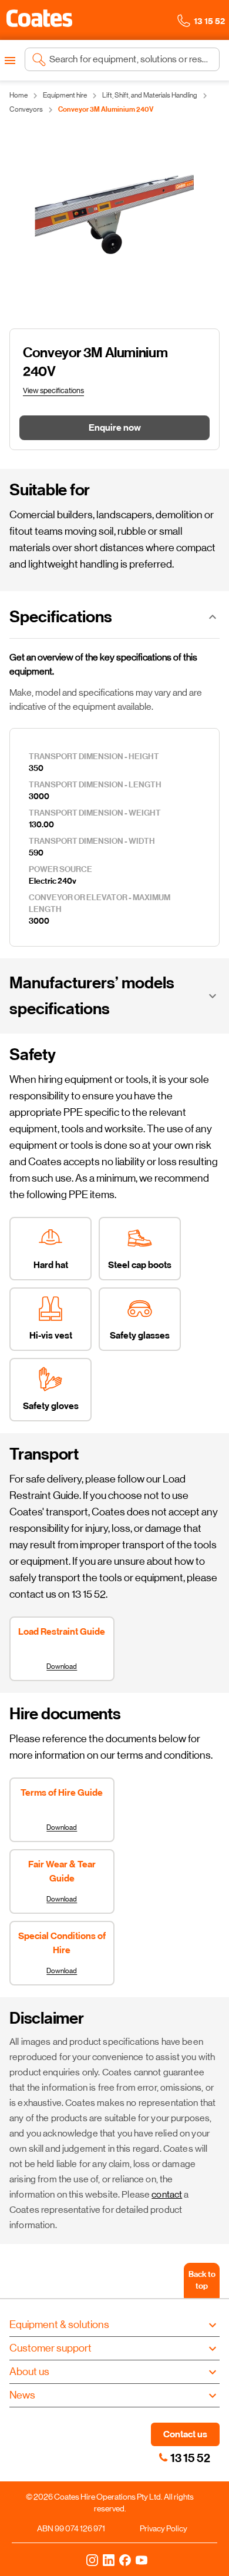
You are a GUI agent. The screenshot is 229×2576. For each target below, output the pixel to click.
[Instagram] (92, 2560)
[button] (39, 18)
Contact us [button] (185, 2434)
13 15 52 (190, 2458)
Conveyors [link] (26, 109)
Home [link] (18, 95)
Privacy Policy (164, 2528)
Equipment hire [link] (65, 95)
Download (62, 1666)
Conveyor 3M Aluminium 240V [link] (106, 109)
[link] (163, 2457)
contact (167, 2194)
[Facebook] (125, 2560)
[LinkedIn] (109, 2560)
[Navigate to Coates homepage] (39, 20)
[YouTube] (142, 2560)
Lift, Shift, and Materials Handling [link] (150, 95)
